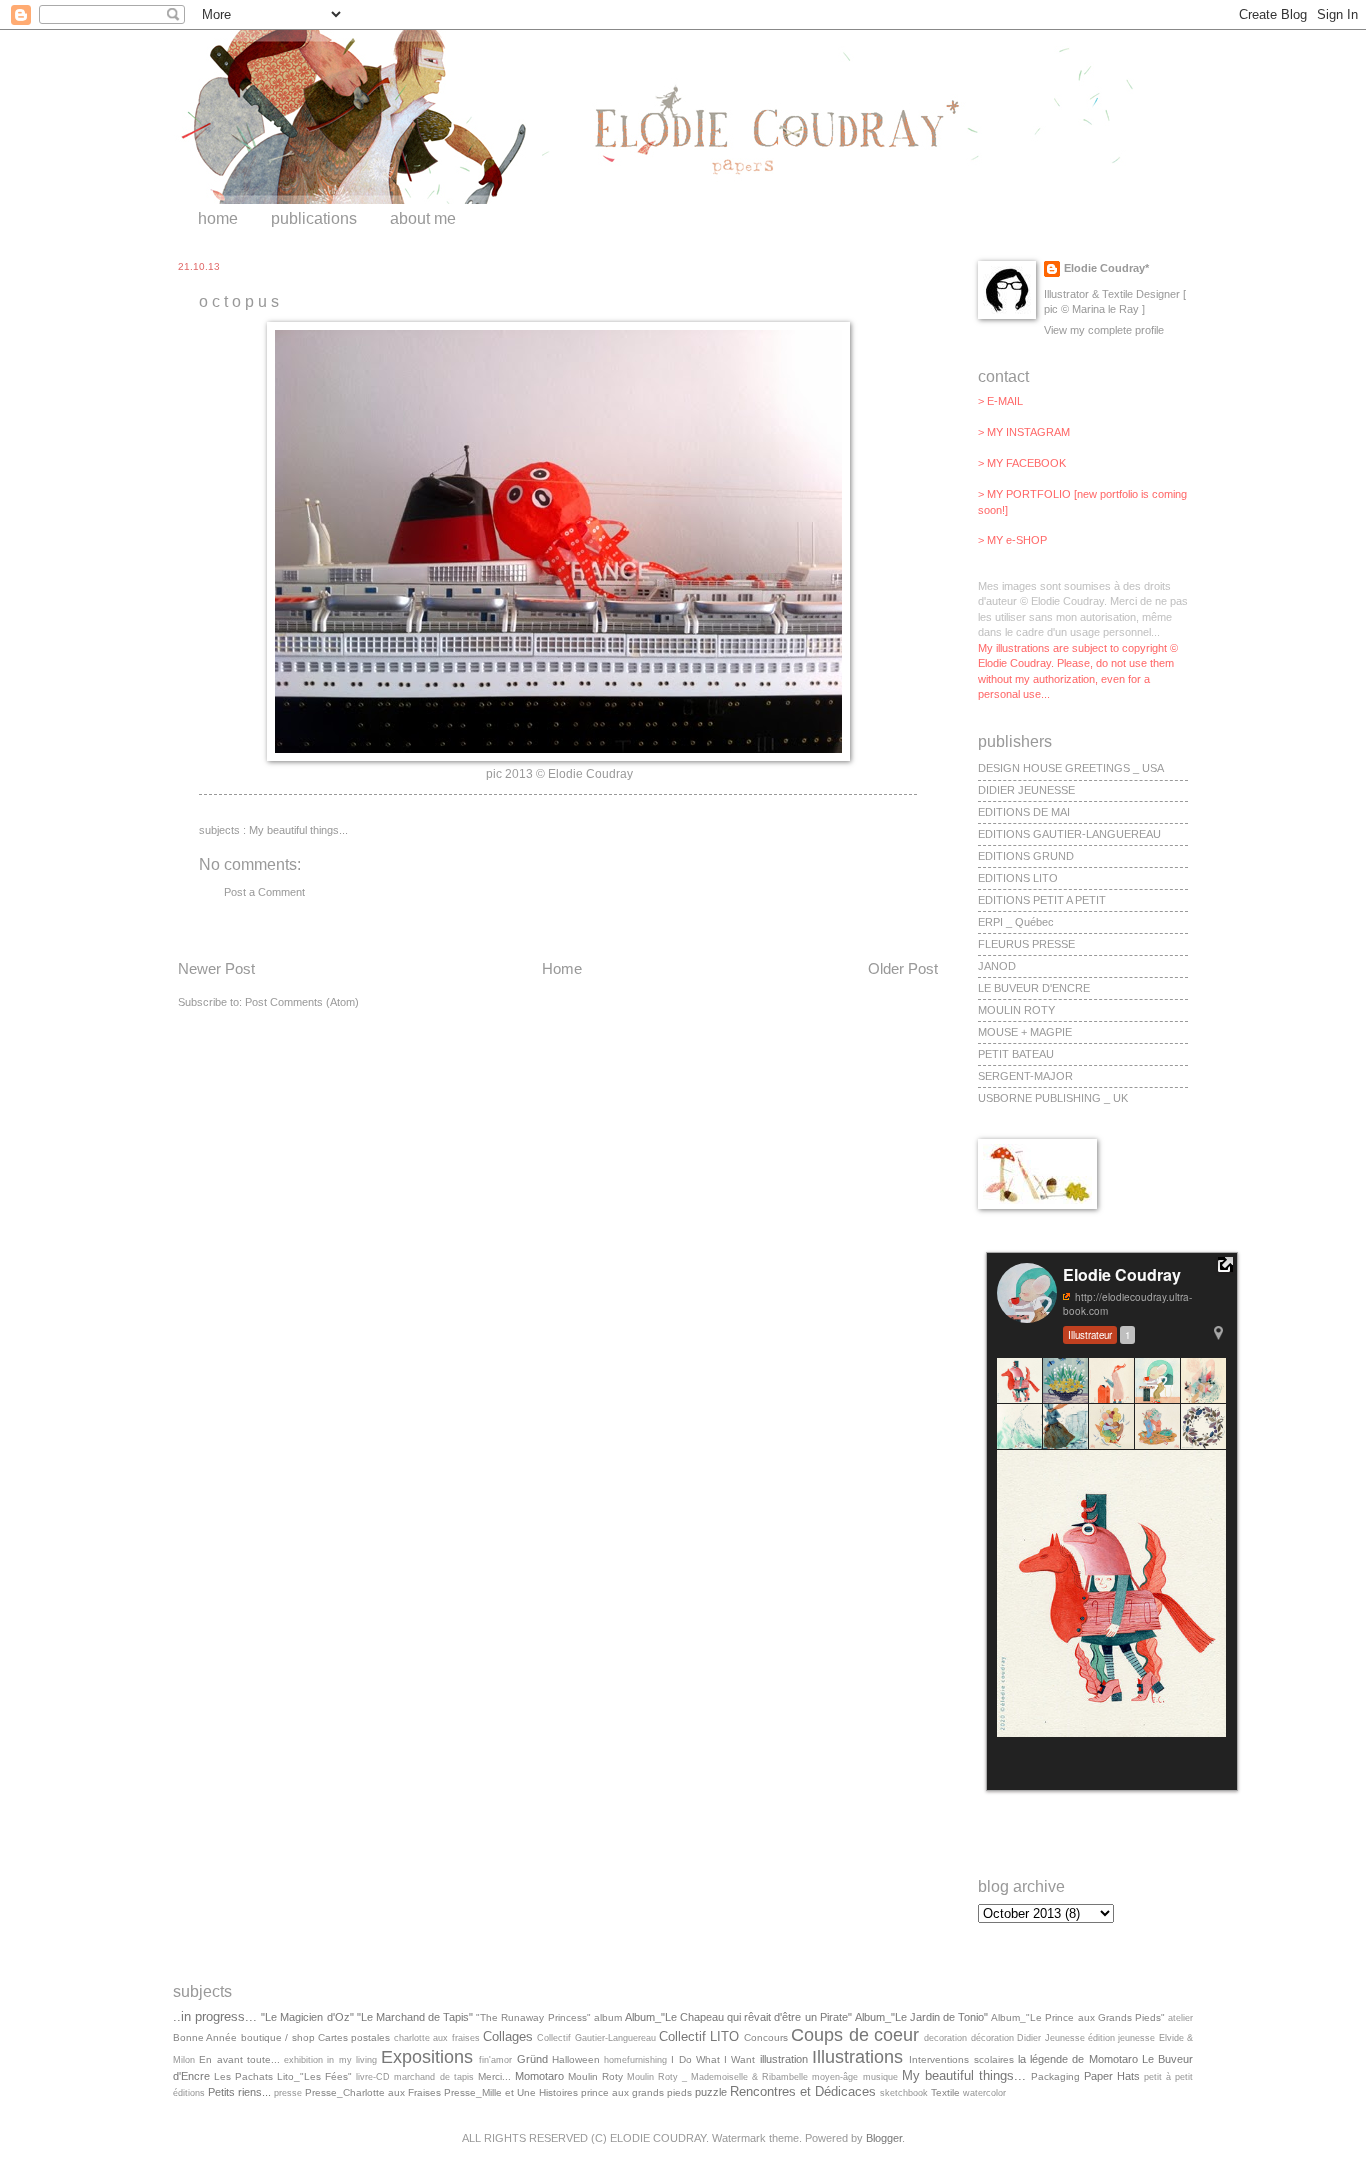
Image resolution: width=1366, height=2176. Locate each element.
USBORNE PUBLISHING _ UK (1053, 1098)
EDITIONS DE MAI (1024, 812)
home (218, 218)
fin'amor (495, 2060)
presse (288, 2093)
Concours (766, 2037)
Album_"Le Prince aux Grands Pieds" (1078, 2017)
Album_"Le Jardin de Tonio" (921, 2017)
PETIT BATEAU (1016, 1054)
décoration (992, 2038)
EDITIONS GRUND (1026, 856)
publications (314, 218)
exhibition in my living (330, 2060)
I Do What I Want (713, 2059)
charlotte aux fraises (437, 2038)
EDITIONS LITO (1018, 878)
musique (880, 2077)
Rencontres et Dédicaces (803, 2091)
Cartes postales (354, 2037)
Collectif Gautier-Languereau (596, 2038)
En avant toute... (239, 2059)
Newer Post (216, 968)
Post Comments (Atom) (302, 1002)
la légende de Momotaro (1078, 2059)
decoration (945, 2038)
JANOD (997, 966)
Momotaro (539, 2076)
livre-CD (373, 2077)
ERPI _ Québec (1016, 922)
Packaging (1055, 2076)
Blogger (884, 2138)
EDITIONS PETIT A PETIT (1042, 900)
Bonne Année (205, 2037)
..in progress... (215, 2016)
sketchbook (904, 2093)
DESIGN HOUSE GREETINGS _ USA (1071, 768)
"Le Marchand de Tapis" (415, 2017)
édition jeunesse (1121, 2038)
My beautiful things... (298, 830)
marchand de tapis (433, 2077)
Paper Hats (1112, 2076)
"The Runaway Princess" (533, 2017)
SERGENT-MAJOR (1025, 1076)
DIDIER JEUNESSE (1026, 790)
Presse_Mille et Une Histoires (511, 2092)
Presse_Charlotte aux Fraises (373, 2092)
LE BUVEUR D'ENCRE (1034, 988)
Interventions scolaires (961, 2059)
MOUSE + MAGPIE (1025, 1032)
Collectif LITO (699, 2036)
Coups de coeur (855, 2035)
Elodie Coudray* (1106, 268)
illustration (784, 2059)
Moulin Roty (595, 2076)
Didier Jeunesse (1050, 2038)
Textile (945, 2092)
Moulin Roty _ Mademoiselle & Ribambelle (717, 2077)
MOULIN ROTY (1016, 1010)
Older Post (903, 968)
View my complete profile (1104, 330)
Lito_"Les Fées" (314, 2076)
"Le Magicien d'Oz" (307, 2017)
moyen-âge (835, 2077)
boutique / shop (278, 2037)
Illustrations (857, 2057)
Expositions (427, 2057)
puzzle (711, 2092)
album (608, 2017)
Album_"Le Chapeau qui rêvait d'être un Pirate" (738, 2017)
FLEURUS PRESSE (1026, 944)
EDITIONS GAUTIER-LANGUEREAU (1069, 834)
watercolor (984, 2093)
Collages (508, 2036)
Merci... (494, 2076)
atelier (1180, 2018)
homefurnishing (635, 2060)
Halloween (576, 2059)
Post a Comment (264, 892)
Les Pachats (243, 2076)
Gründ (532, 2059)
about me (423, 218)
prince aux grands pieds (636, 2092)
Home (562, 968)
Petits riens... (239, 2092)
